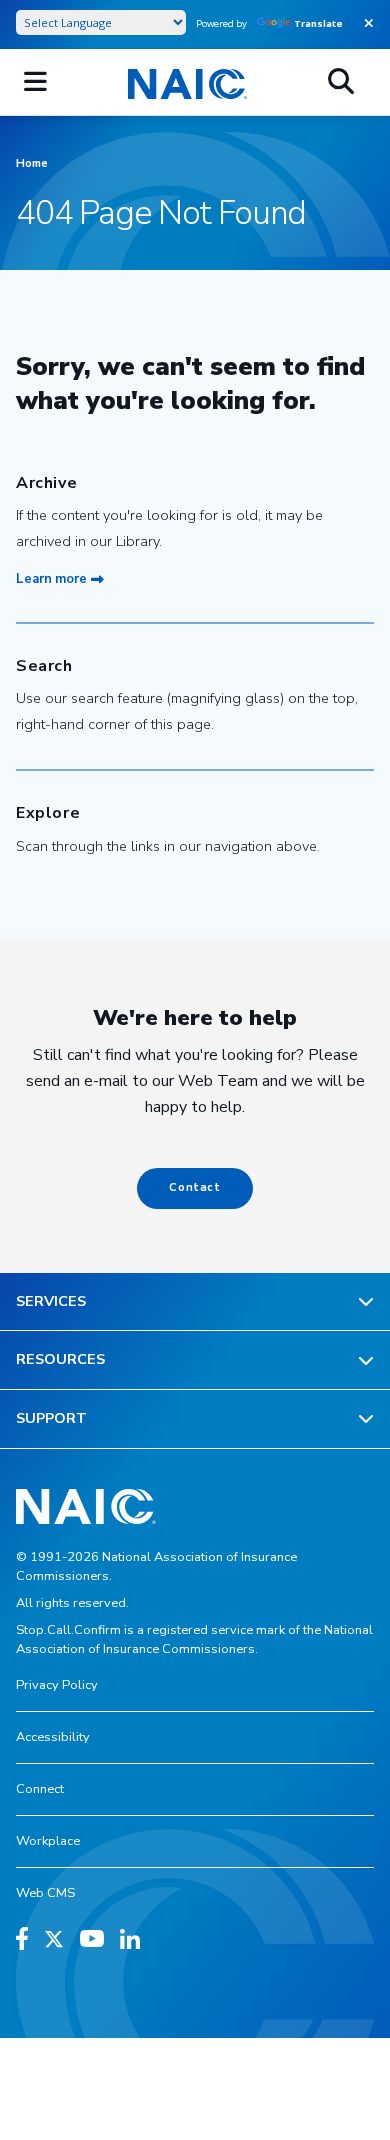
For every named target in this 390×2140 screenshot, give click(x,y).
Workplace (48, 1841)
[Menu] (35, 82)
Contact (194, 1187)
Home (32, 163)
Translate (318, 23)
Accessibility (53, 1737)
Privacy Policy (57, 1685)
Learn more (51, 579)
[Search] (341, 82)
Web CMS (45, 1893)
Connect (40, 1789)
